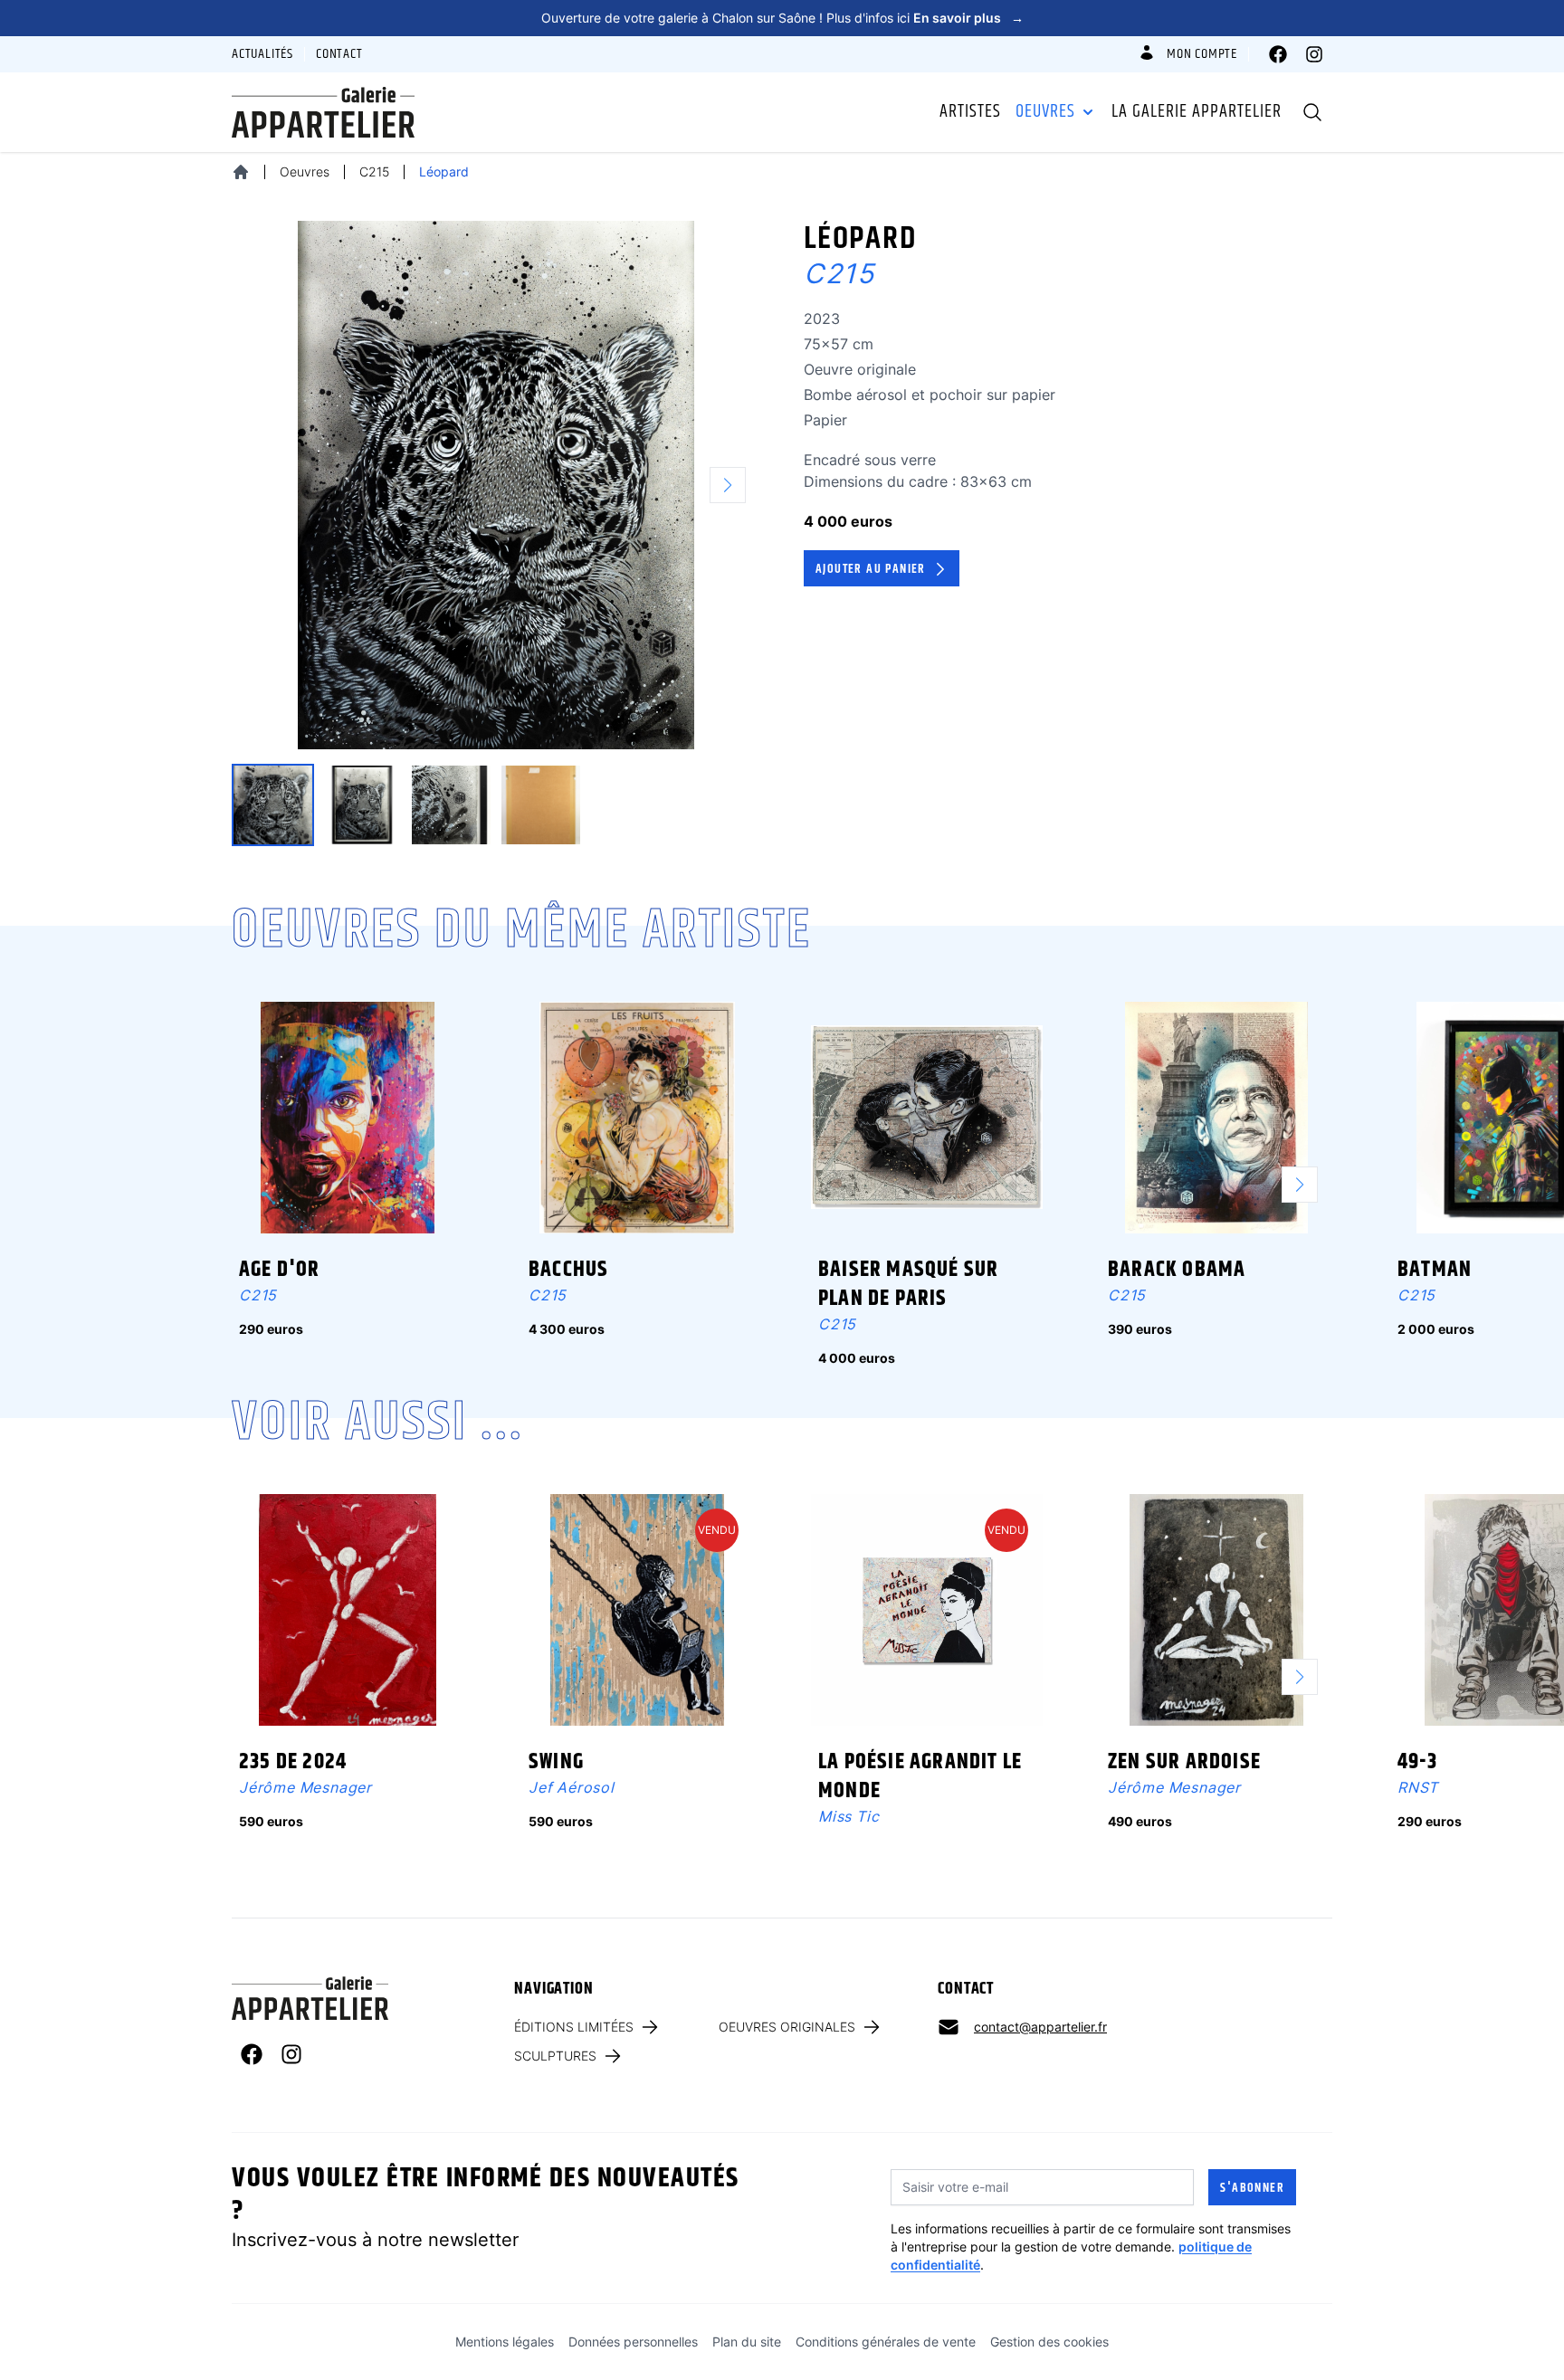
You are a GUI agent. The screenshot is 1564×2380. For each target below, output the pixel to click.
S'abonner (1252, 2188)
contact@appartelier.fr (1040, 2027)
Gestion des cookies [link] (1049, 2342)
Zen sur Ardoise (1184, 1762)
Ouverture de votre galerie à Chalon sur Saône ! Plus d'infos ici (782, 18)
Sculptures (555, 2056)
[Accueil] (241, 172)
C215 (374, 171)
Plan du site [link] (747, 2342)
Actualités (262, 54)
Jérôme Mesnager (305, 1787)
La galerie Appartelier (1197, 112)
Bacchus (568, 1270)
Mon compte (1202, 54)
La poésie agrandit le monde (920, 1776)
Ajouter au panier (871, 569)
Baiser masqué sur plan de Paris (908, 1284)
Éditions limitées (574, 2027)
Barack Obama (1177, 1270)
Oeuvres (1045, 112)
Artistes (970, 112)
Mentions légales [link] (505, 2342)
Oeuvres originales (787, 2027)
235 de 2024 (293, 1762)
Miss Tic (849, 1816)
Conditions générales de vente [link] (886, 2342)
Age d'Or (280, 1270)
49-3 (1417, 1762)
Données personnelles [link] (633, 2342)
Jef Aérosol (572, 1787)
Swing (556, 1762)
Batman (1435, 1270)
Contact (339, 54)
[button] (735, 485)
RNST (1418, 1787)
